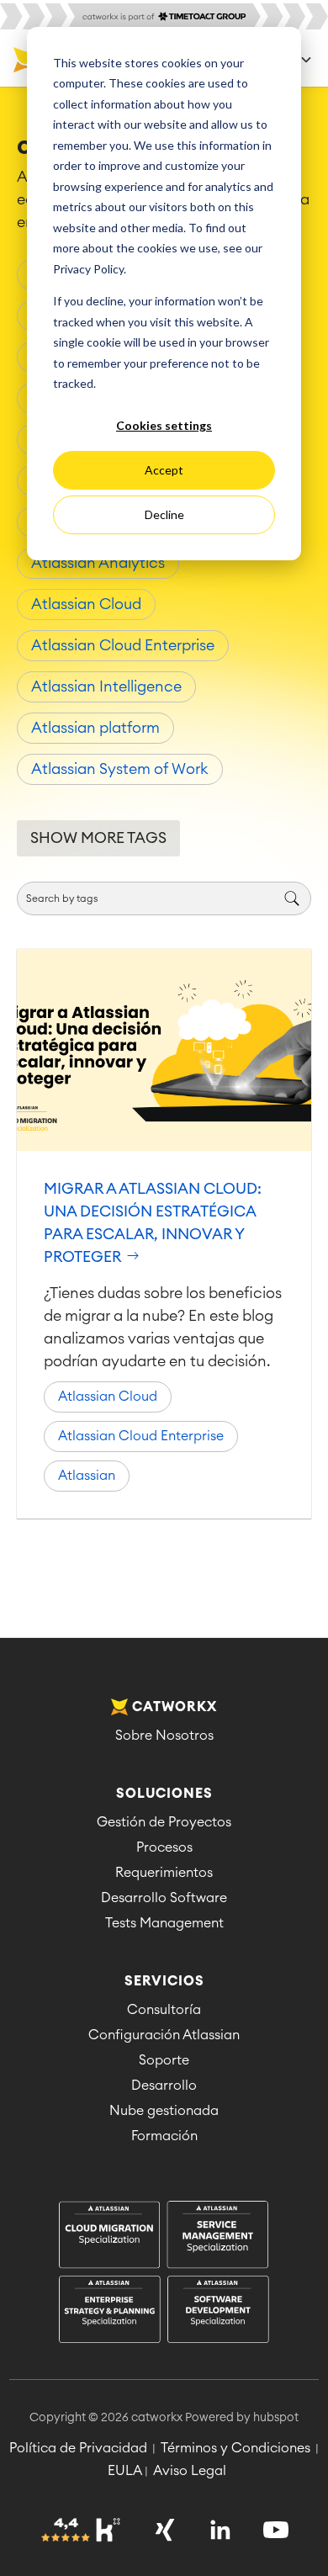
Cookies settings (164, 425)
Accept (164, 470)
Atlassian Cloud (86, 604)
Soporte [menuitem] (164, 2060)
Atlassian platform (95, 728)
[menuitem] (164, 2274)
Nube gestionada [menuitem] (164, 2111)
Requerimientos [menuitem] (164, 1873)
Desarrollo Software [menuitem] (164, 1898)
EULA (125, 2471)
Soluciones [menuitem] (164, 1794)
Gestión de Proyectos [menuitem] (164, 1822)
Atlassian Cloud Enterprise (123, 645)
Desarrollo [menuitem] (164, 2086)
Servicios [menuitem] (164, 1981)
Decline (164, 514)
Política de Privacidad (78, 2448)
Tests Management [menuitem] (164, 1923)
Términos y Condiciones (235, 2448)
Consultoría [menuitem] (164, 2010)
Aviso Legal (190, 2471)
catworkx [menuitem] (175, 1707)
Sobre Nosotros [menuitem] (164, 1736)
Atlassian (87, 1476)
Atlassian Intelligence (106, 686)
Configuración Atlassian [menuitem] (164, 2035)
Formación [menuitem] (164, 2136)
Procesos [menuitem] (164, 1847)
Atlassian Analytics (98, 563)
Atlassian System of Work (120, 769)
